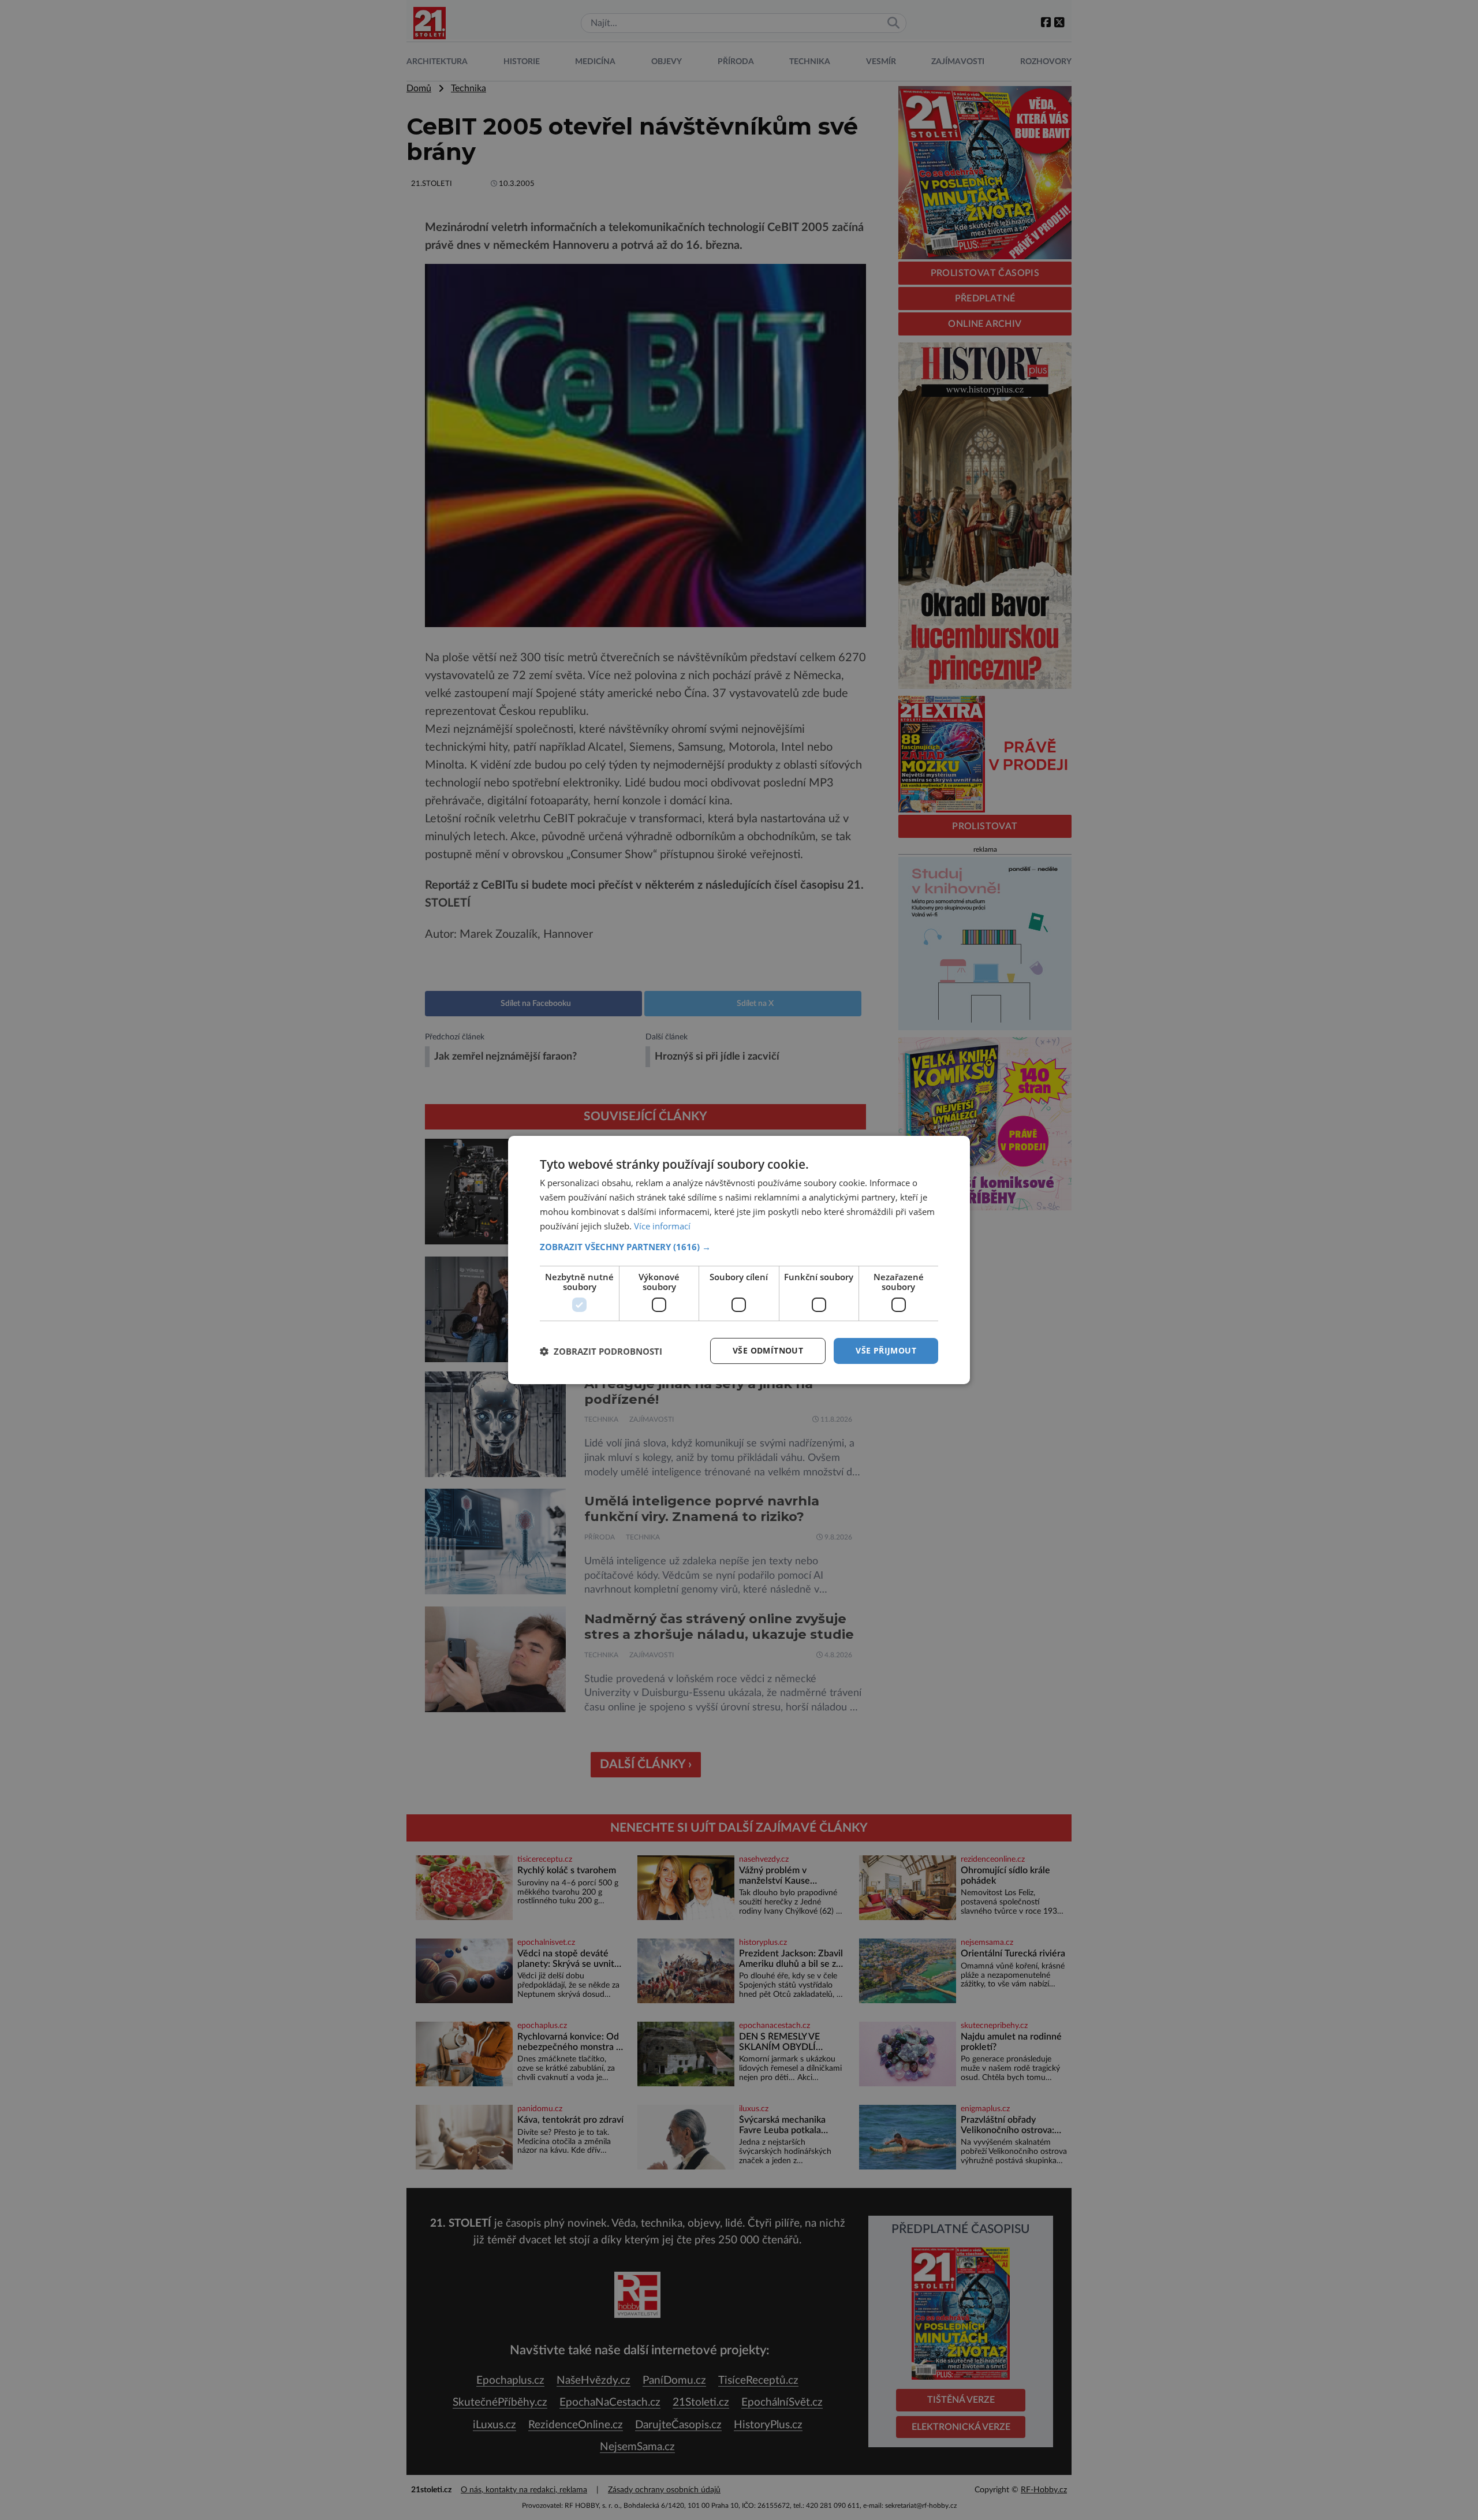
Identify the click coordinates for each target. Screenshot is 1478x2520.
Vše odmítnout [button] (768, 1350)
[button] (739, 1247)
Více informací (662, 1226)
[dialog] (739, 1260)
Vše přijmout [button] (886, 1350)
